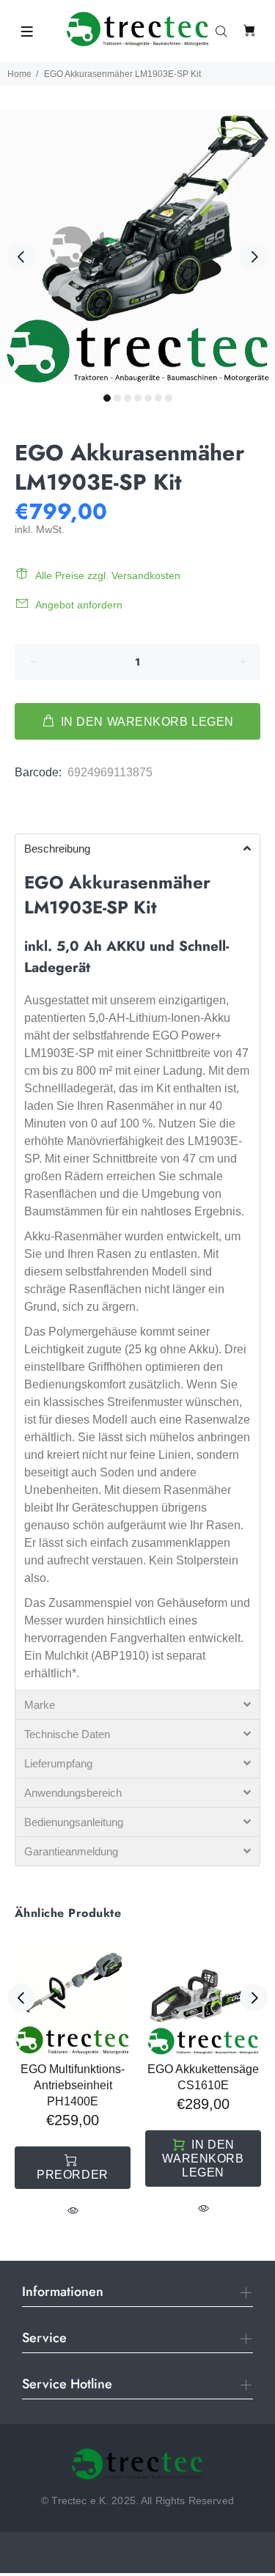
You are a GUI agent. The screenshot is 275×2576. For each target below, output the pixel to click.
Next (254, 257)
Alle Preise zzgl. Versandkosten (108, 575)
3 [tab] (128, 398)
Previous (21, 257)
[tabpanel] (137, 247)
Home (19, 74)
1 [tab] (107, 398)
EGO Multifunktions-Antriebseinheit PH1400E (73, 2085)
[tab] (15, 811)
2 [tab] (117, 398)
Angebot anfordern (79, 605)
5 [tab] (148, 398)
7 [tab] (169, 398)
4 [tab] (138, 398)
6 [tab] (158, 398)
